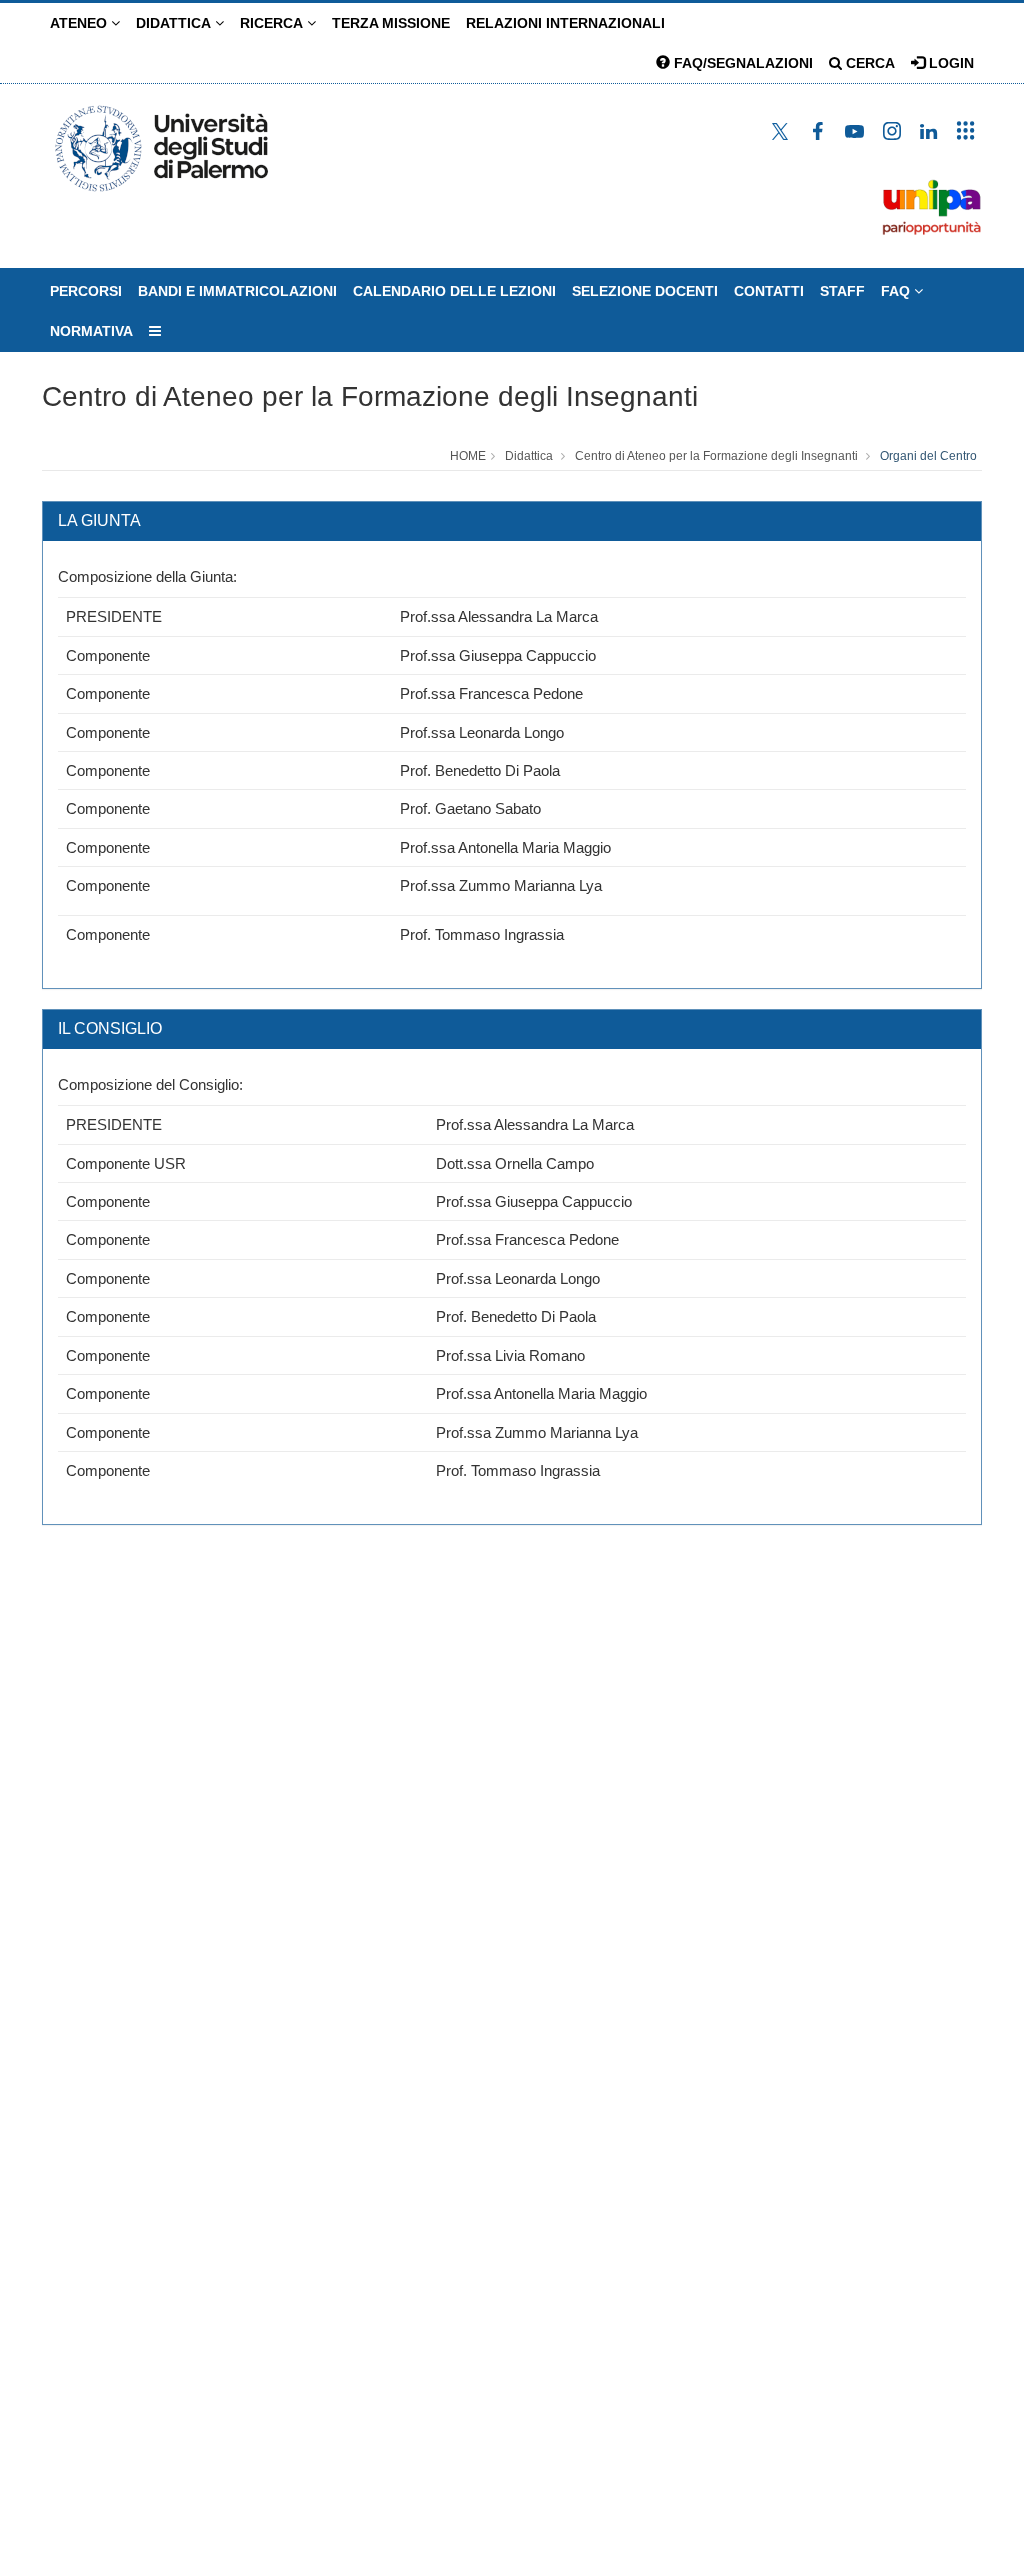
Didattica (175, 23)
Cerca (868, 63)
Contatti (769, 291)
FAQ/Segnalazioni (741, 63)
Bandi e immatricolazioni (237, 291)
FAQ (897, 291)
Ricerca (273, 23)
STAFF (842, 291)
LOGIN (949, 63)
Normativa (91, 331)
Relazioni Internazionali (565, 23)
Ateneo (80, 23)
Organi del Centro (928, 456)
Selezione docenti (645, 291)
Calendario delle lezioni (454, 291)
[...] (155, 331)
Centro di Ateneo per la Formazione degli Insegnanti (370, 396)
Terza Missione (391, 23)
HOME (468, 456)
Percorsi (86, 291)
